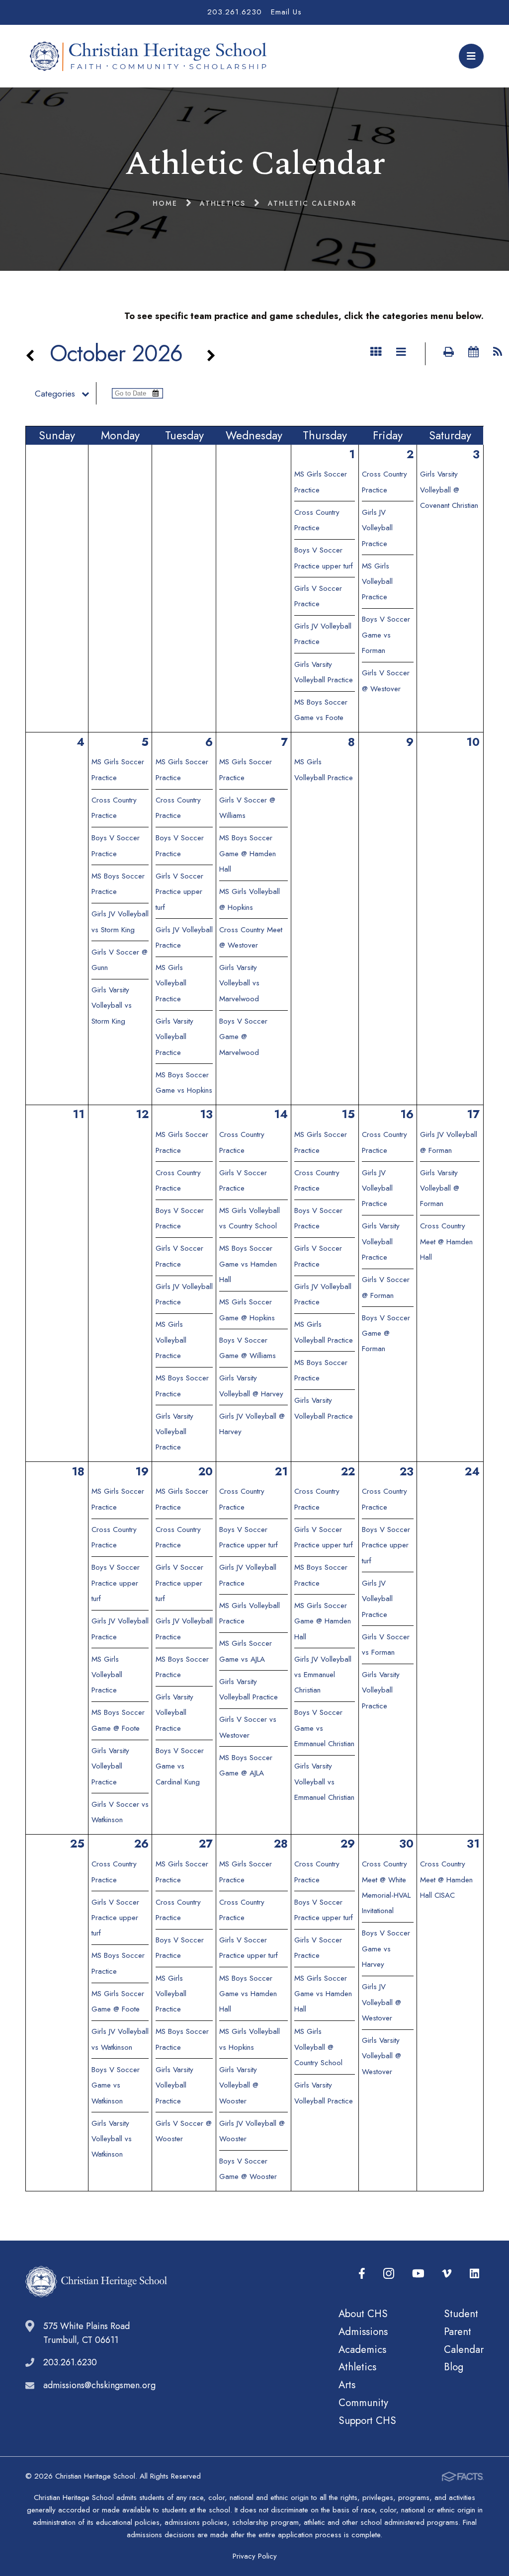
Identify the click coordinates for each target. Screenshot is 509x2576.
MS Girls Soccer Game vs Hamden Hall (323, 1994)
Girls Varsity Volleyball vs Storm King (112, 1006)
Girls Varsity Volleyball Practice (174, 1037)
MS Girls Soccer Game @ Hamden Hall (323, 1621)
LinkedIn (474, 2274)
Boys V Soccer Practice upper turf (116, 1583)
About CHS (363, 2314)
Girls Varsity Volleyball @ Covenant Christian (449, 490)
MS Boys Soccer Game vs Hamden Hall (248, 1264)
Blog (454, 2367)
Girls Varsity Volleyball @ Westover (382, 2056)
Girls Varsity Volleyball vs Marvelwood (239, 983)
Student (461, 2314)
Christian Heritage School (151, 56)
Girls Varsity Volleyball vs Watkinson (112, 2139)
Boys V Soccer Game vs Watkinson (116, 2085)
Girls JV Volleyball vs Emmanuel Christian (323, 1675)
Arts (347, 2385)
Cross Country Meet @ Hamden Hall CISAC (446, 1880)
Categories (55, 394)
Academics (362, 2349)
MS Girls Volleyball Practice (377, 582)
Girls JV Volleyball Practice (377, 528)
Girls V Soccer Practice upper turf (179, 892)
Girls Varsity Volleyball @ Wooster (239, 2085)
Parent (458, 2332)
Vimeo (447, 2274)
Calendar (464, 2349)
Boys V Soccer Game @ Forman (386, 1333)
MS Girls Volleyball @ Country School (318, 2047)
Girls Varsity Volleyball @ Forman (440, 1188)
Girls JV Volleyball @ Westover (382, 2002)
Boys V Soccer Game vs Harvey (386, 1949)
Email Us (286, 12)
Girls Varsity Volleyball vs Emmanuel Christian (324, 1782)
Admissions (363, 2332)
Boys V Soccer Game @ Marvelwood (243, 1037)
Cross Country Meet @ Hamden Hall (446, 1242)
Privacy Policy (255, 2556)
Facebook (362, 2274)
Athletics (357, 2367)
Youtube (418, 2274)
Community (363, 2403)
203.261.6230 (235, 12)
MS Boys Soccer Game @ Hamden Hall (248, 853)
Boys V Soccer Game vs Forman (386, 635)
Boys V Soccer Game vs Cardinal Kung (180, 1766)
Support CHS (367, 2420)
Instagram (389, 2274)
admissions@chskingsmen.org (99, 2385)
